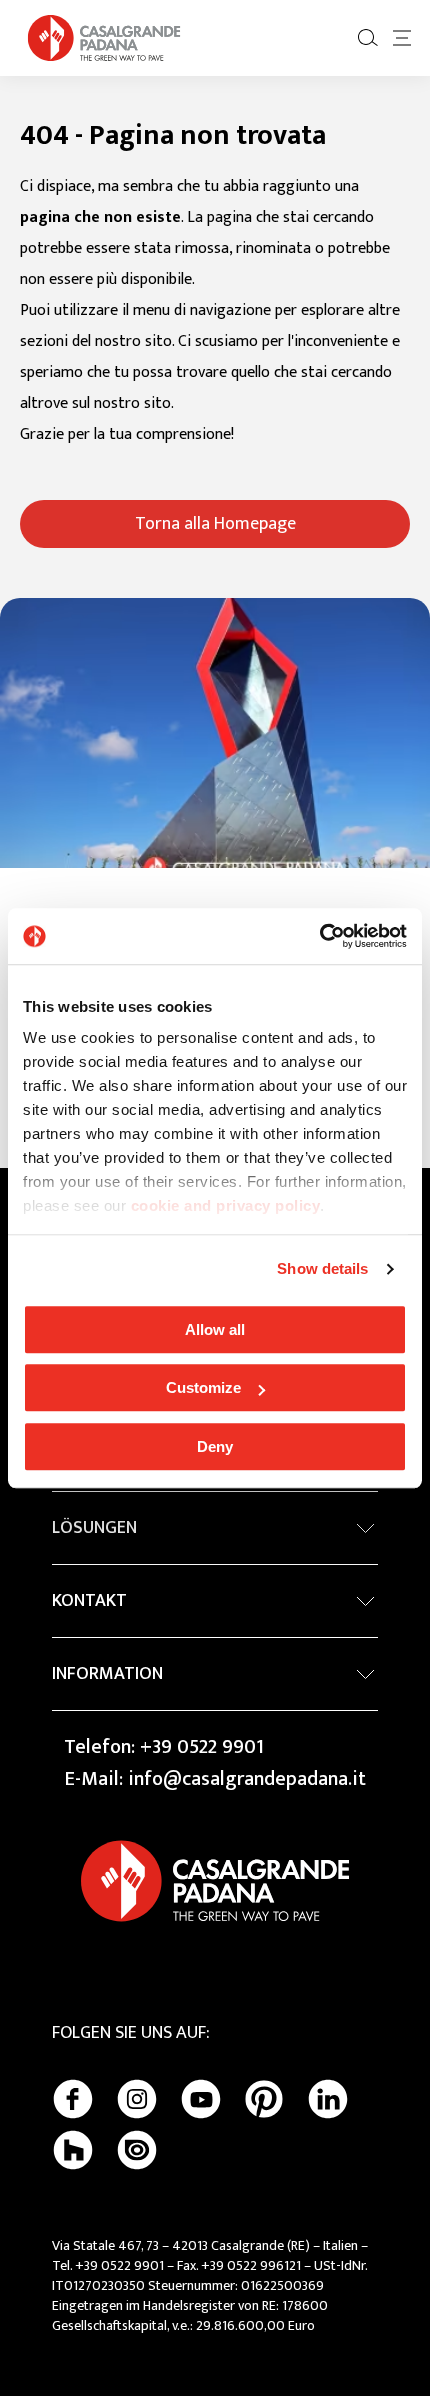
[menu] (402, 38)
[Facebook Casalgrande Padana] (73, 2099)
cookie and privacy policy (226, 1205)
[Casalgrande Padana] (104, 38)
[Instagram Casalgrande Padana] (137, 2099)
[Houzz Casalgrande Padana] (73, 2150)
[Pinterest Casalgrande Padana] (264, 2099)
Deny (215, 1446)
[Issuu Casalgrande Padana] (137, 2150)
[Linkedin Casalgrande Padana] (328, 2099)
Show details (322, 1268)
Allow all (215, 1329)
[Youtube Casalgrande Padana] (201, 2099)
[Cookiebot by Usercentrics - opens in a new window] (319, 936)
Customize (203, 1387)
